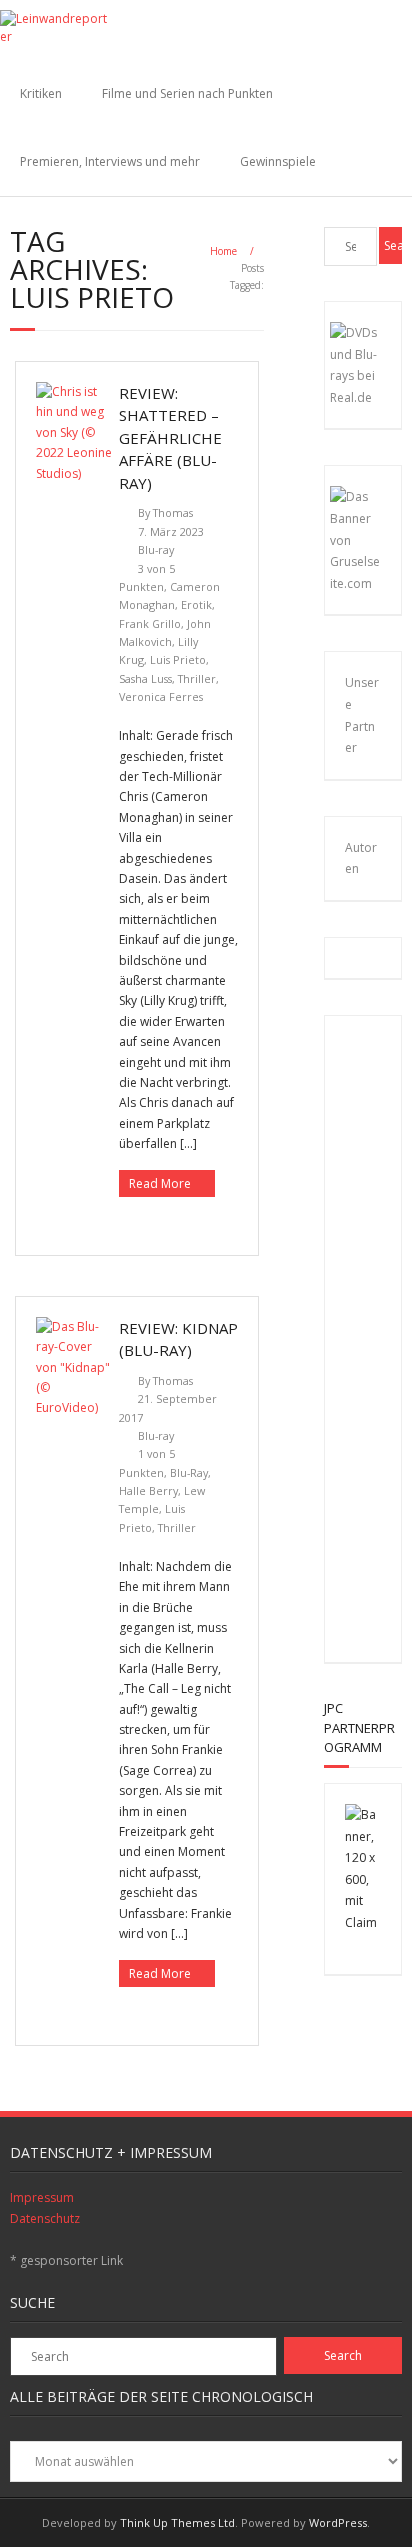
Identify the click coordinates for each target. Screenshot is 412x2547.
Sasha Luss (145, 678)
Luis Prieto (178, 659)
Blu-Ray (189, 1472)
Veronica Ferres (161, 696)
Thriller (197, 678)
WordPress (338, 2522)
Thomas (173, 512)
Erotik (196, 604)
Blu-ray (156, 549)
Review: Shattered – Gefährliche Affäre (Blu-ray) (170, 438)
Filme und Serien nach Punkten (187, 93)
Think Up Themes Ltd (177, 2522)
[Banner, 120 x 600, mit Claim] (363, 1922)
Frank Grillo (150, 623)
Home (223, 251)
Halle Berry (148, 1490)
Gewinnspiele (278, 161)
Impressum (42, 2197)
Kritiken (41, 93)
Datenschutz (45, 2218)
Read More (160, 1183)
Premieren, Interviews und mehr (110, 161)
